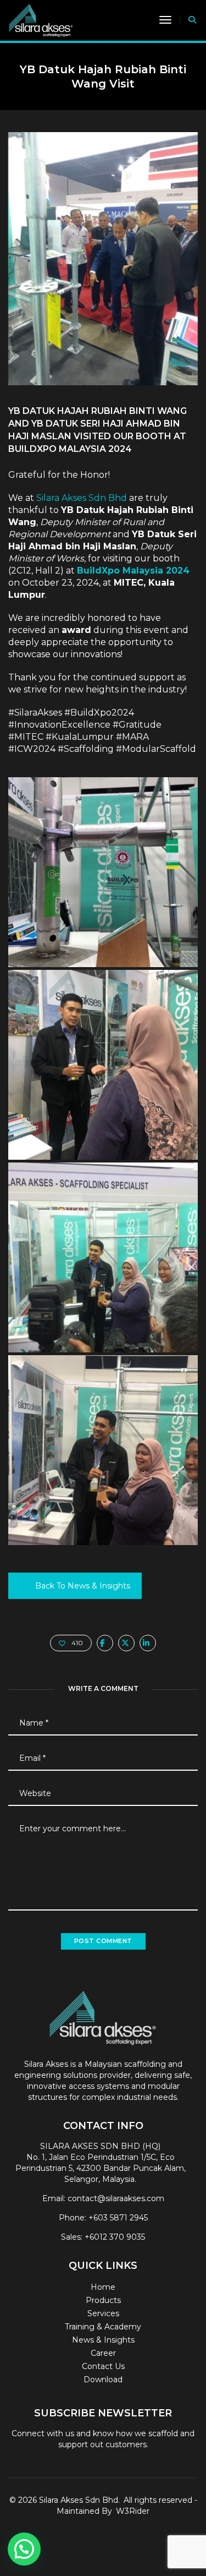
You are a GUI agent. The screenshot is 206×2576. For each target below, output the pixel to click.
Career (103, 2353)
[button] (24, 2549)
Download (103, 2379)
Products (103, 2300)
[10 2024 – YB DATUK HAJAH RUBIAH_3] (103, 1257)
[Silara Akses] (41, 20)
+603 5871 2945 (118, 2218)
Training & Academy (103, 2327)
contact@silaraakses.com (116, 2198)
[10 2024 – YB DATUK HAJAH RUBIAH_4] (103, 1450)
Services (103, 2313)
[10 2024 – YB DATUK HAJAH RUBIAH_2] (103, 1065)
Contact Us (103, 2366)
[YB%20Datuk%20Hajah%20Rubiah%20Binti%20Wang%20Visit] (105, 1643)
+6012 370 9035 (115, 2237)
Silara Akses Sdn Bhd (82, 498)
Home (103, 2287)
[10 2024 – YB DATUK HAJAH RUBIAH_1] (103, 872)
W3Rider (133, 2511)
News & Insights (103, 2340)
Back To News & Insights (83, 1586)
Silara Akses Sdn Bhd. (79, 2500)
